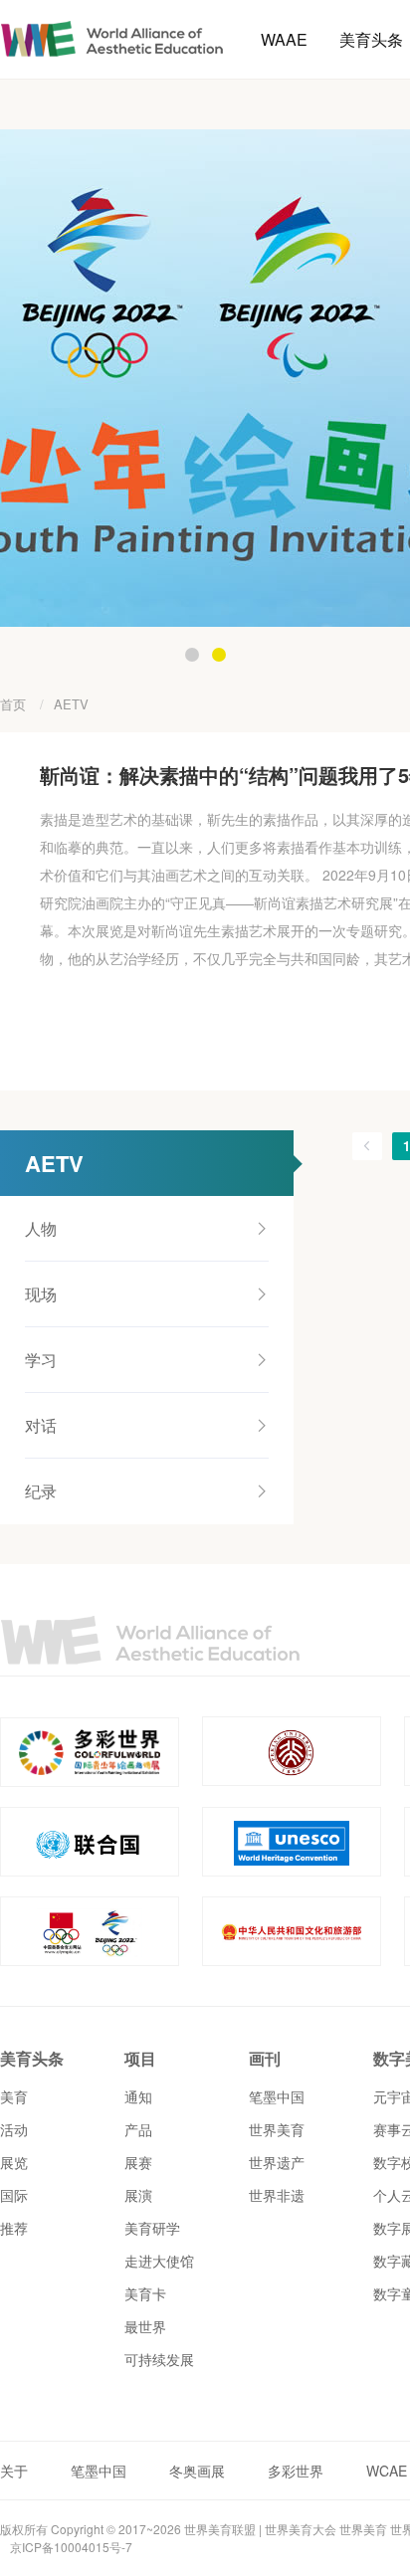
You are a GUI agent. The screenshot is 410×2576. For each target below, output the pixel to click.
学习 (41, 1360)
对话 (41, 1425)
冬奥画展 (197, 2471)
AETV (71, 704)
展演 (138, 2195)
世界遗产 (277, 2162)
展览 (14, 2162)
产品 (138, 2129)
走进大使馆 (159, 2261)
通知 (138, 2096)
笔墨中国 (277, 2096)
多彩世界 (296, 2471)
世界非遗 (277, 2195)
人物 (41, 1228)
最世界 (145, 2326)
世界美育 (277, 2129)
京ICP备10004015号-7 (71, 2547)
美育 (14, 2096)
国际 (14, 2195)
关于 (14, 2471)
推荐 (14, 2228)
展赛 (138, 2162)
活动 (14, 2129)
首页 (13, 704)
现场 (41, 1294)
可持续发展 (159, 2359)
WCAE (387, 2471)
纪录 (41, 1491)
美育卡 (145, 2293)
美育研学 (152, 2228)
